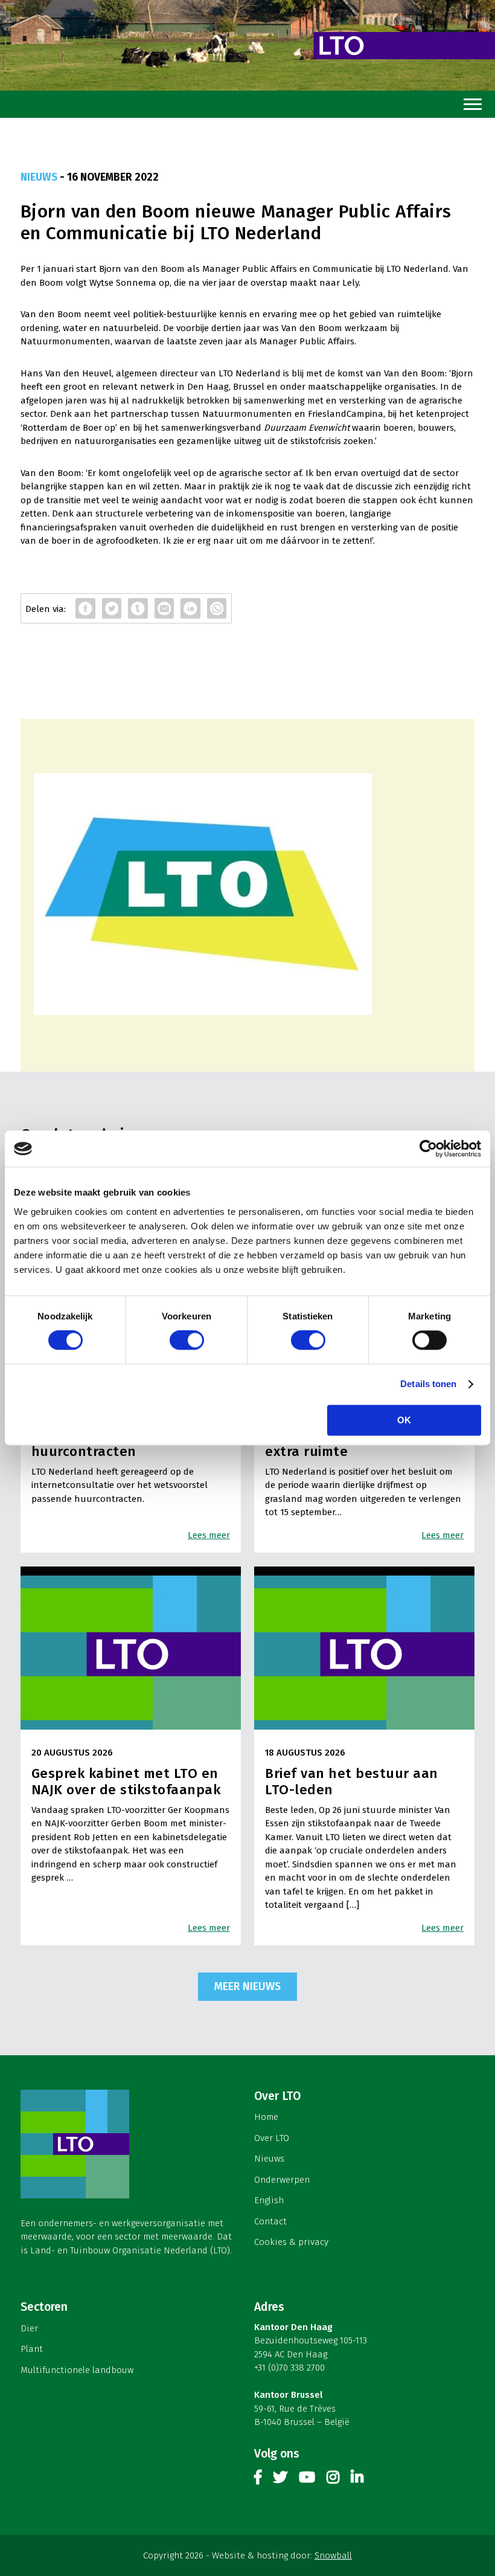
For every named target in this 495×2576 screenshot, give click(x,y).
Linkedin (357, 2480)
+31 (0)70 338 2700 (289, 2368)
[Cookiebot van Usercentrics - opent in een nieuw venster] (428, 1148)
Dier (29, 2328)
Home (266, 2117)
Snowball (333, 2555)
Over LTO (272, 2138)
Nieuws (269, 2159)
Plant (32, 2349)
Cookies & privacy (291, 2242)
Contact (270, 2221)
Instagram (333, 2480)
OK (404, 1421)
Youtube (307, 2480)
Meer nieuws (247, 1986)
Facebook (258, 2480)
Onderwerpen (282, 2180)
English (269, 2200)
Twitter (280, 2480)
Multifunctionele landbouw (77, 2370)
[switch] (187, 1341)
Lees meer (209, 1535)
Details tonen (428, 1384)
